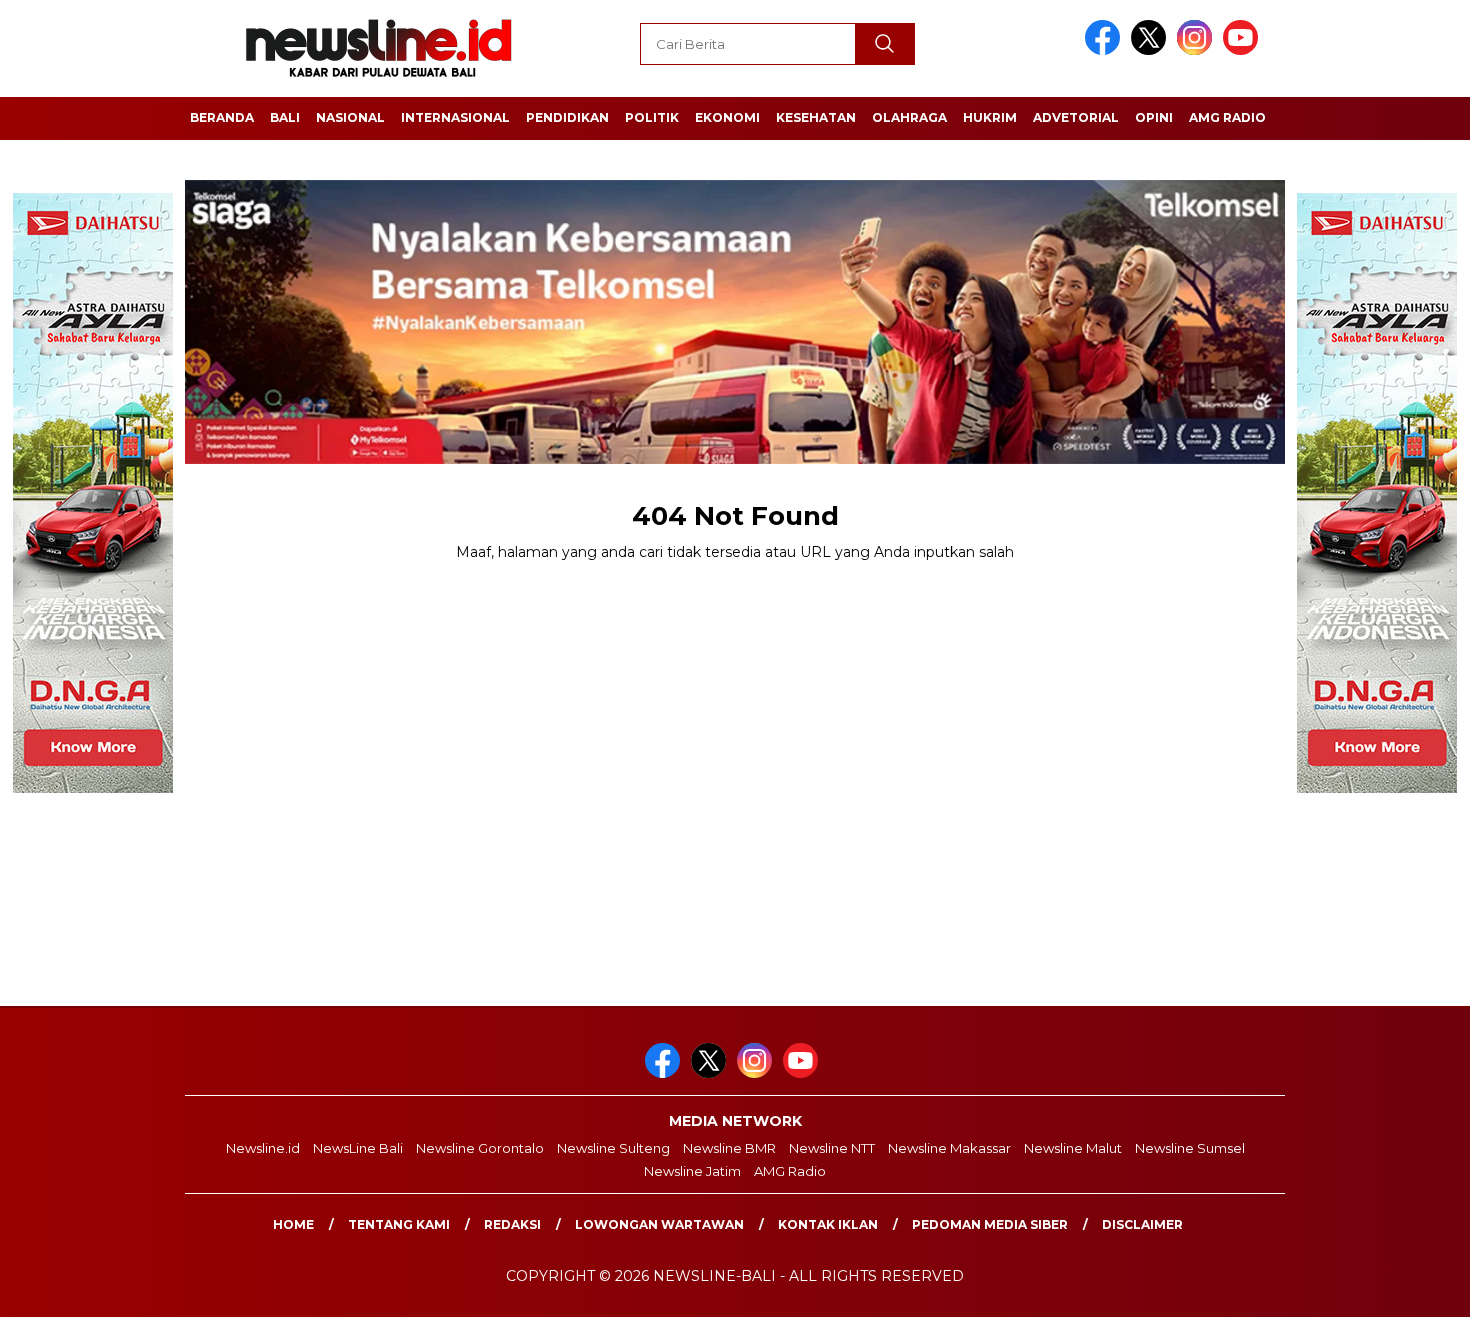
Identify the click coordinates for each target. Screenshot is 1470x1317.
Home (293, 1224)
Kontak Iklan (828, 1224)
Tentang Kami (399, 1224)
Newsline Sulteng (613, 1148)
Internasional (455, 117)
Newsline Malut (1073, 1148)
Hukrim (990, 117)
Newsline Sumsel (1190, 1148)
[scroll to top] (1409, 1286)
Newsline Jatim (692, 1171)
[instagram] (1198, 50)
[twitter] (1152, 50)
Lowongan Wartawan (659, 1224)
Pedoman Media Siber (990, 1224)
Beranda (222, 117)
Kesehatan (816, 117)
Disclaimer (1142, 1224)
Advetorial (1076, 117)
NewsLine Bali (358, 1148)
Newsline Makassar (949, 1148)
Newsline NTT (832, 1148)
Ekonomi (727, 117)
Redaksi (512, 1224)
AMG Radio (1227, 117)
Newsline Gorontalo (480, 1148)
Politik (652, 117)
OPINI (1154, 117)
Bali (285, 117)
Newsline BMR (729, 1148)
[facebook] (1106, 50)
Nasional (350, 117)
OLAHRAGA (909, 117)
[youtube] (1244, 50)
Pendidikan (567, 117)
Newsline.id (263, 1148)
